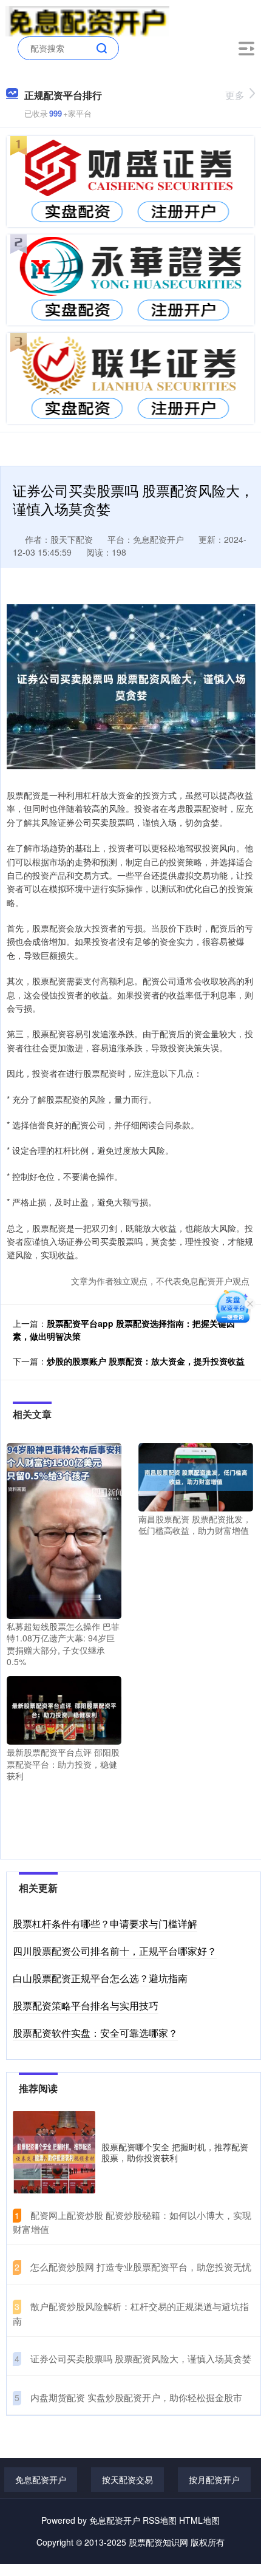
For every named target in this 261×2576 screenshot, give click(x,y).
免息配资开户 (41, 2479)
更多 (235, 95)
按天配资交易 (127, 2479)
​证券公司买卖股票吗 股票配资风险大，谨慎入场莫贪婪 (141, 2358)
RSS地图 (160, 2520)
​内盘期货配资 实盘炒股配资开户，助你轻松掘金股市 (136, 2397)
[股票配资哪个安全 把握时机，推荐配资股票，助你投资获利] (54, 2152)
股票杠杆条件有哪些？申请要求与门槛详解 (105, 1923)
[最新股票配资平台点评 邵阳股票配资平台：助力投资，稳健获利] (64, 1709)
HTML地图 (199, 2520)
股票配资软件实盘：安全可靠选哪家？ (95, 2033)
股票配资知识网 (158, 2542)
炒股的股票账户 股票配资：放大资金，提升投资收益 (146, 1361)
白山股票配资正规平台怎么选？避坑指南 (100, 1978)
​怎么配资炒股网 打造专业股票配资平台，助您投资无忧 (141, 2267)
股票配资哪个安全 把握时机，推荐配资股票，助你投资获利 (175, 2152)
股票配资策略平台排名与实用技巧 (86, 2005)
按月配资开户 (214, 2479)
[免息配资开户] (88, 20)
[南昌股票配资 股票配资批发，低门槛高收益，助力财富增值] (196, 1476)
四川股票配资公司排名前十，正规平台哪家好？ (115, 1951)
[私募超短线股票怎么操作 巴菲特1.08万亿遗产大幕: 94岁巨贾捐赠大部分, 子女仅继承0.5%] (64, 1529)
